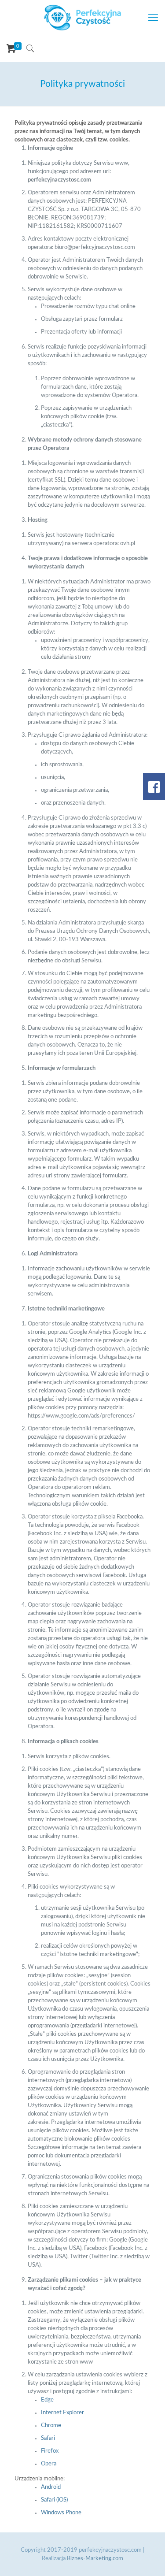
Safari (48, 2438)
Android (51, 2487)
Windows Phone (61, 2513)
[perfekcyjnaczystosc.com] (82, 18)
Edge (47, 2400)
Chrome (51, 2426)
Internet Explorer (62, 2413)
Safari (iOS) (54, 2500)
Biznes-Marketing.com (95, 2559)
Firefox (50, 2451)
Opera (49, 2464)
